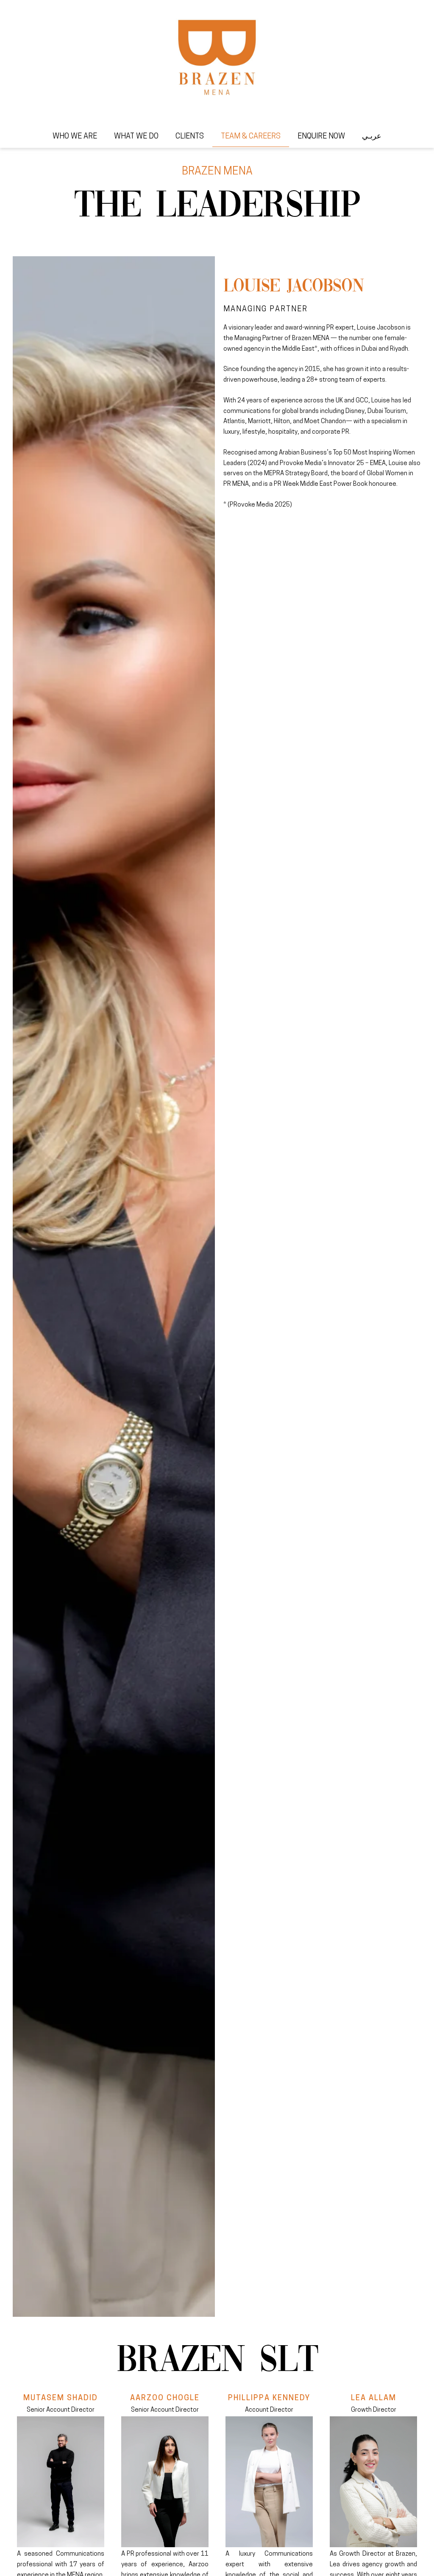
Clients (190, 137)
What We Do (136, 137)
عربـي (372, 137)
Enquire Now (321, 137)
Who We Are (75, 137)
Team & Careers (251, 137)
